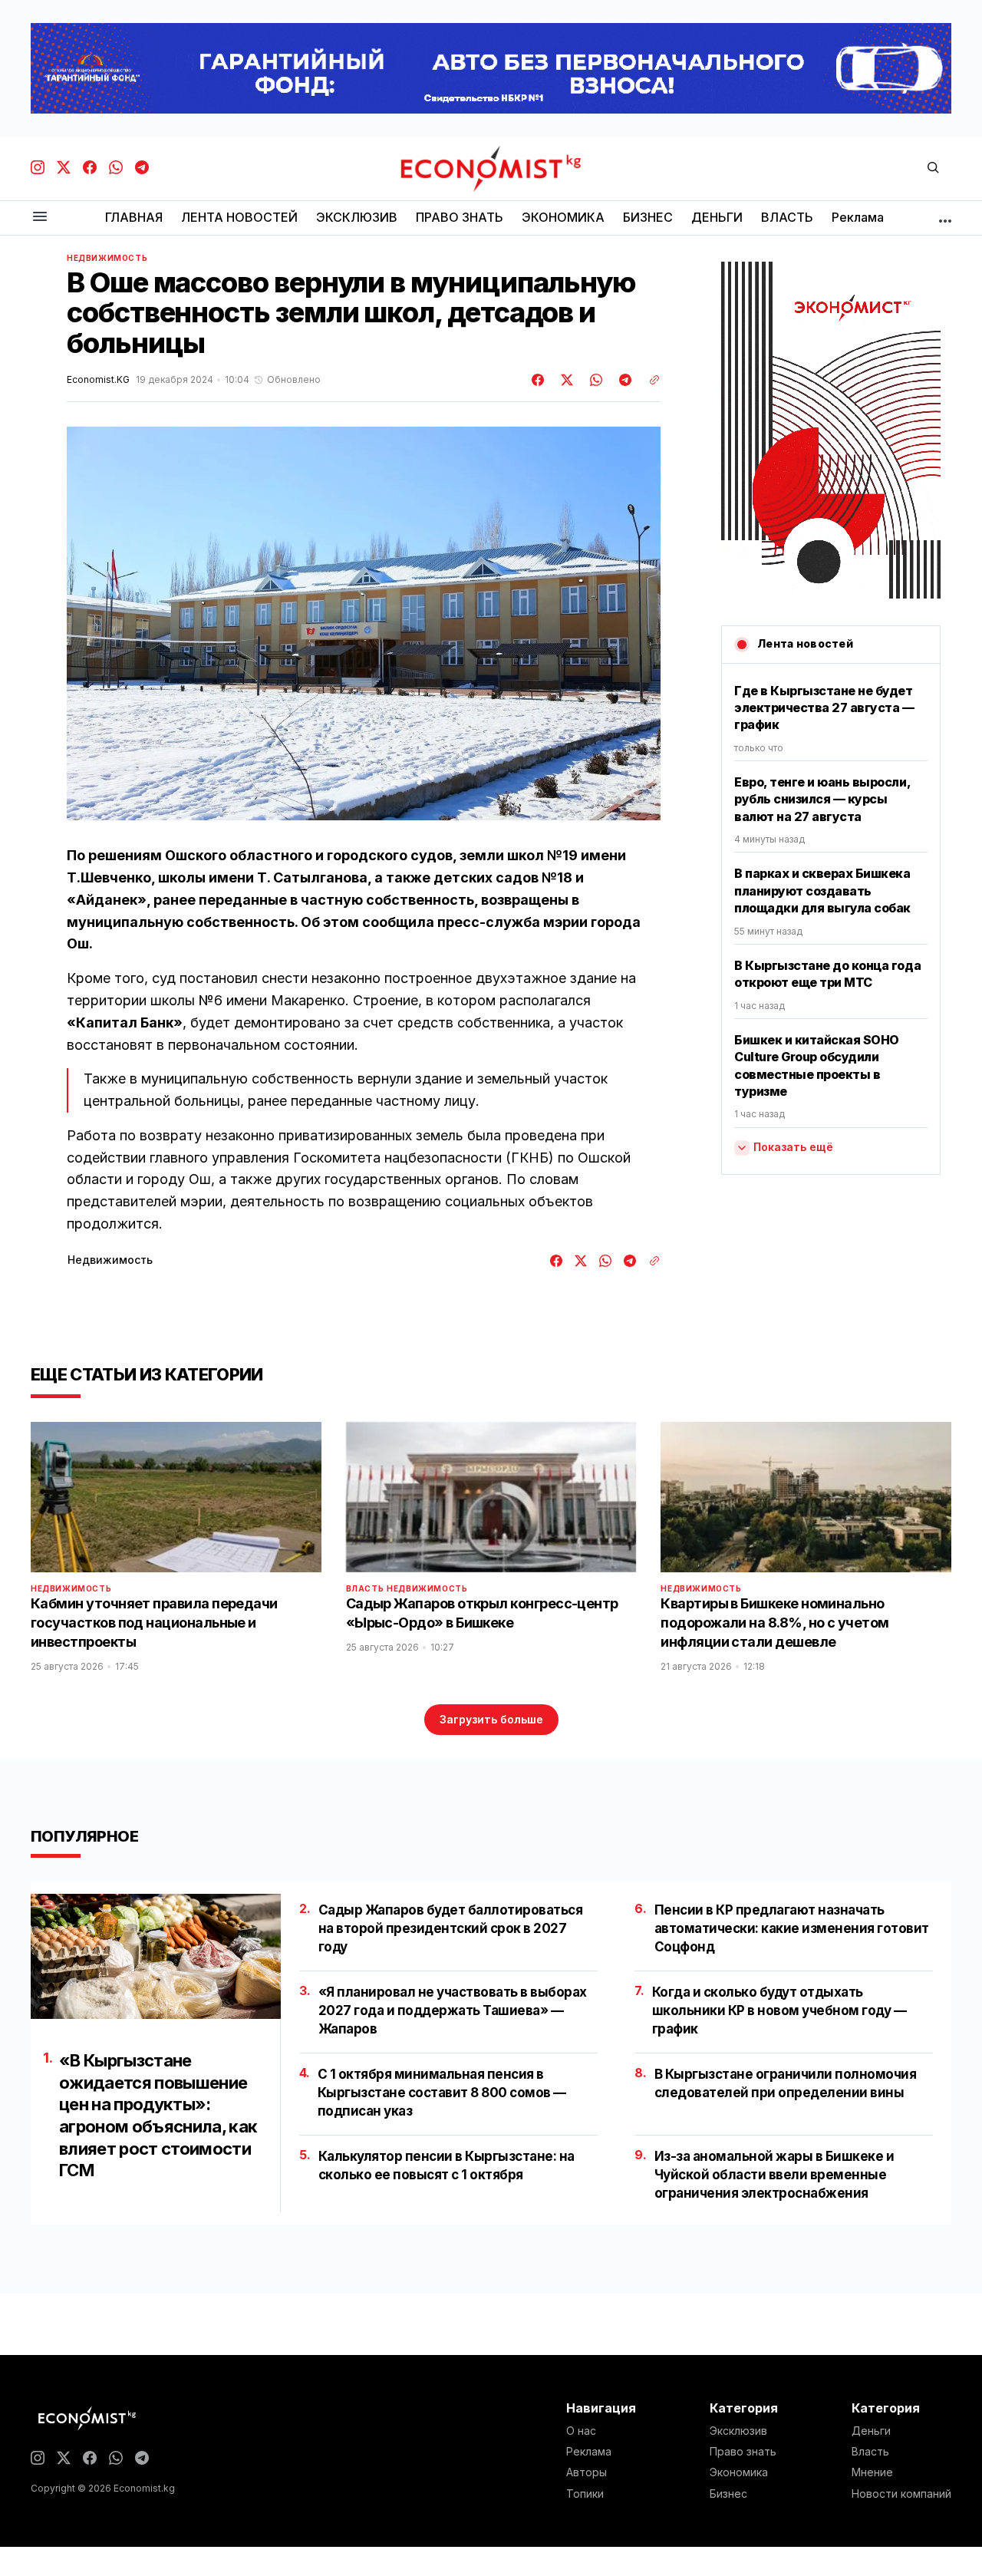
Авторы (587, 2472)
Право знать (743, 2452)
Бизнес (728, 2494)
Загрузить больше (491, 1719)
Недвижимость (107, 258)
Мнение (872, 2472)
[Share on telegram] (623, 380)
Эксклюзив (738, 2431)
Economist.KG (98, 380)
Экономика (739, 2472)
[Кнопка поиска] (933, 168)
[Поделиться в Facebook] (539, 380)
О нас (581, 2431)
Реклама (589, 2452)
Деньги (871, 2431)
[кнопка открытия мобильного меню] (40, 218)
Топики (585, 2494)
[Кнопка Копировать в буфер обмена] (649, 380)
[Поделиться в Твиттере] (565, 380)
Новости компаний (901, 2494)
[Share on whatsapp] (594, 380)
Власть (365, 1588)
